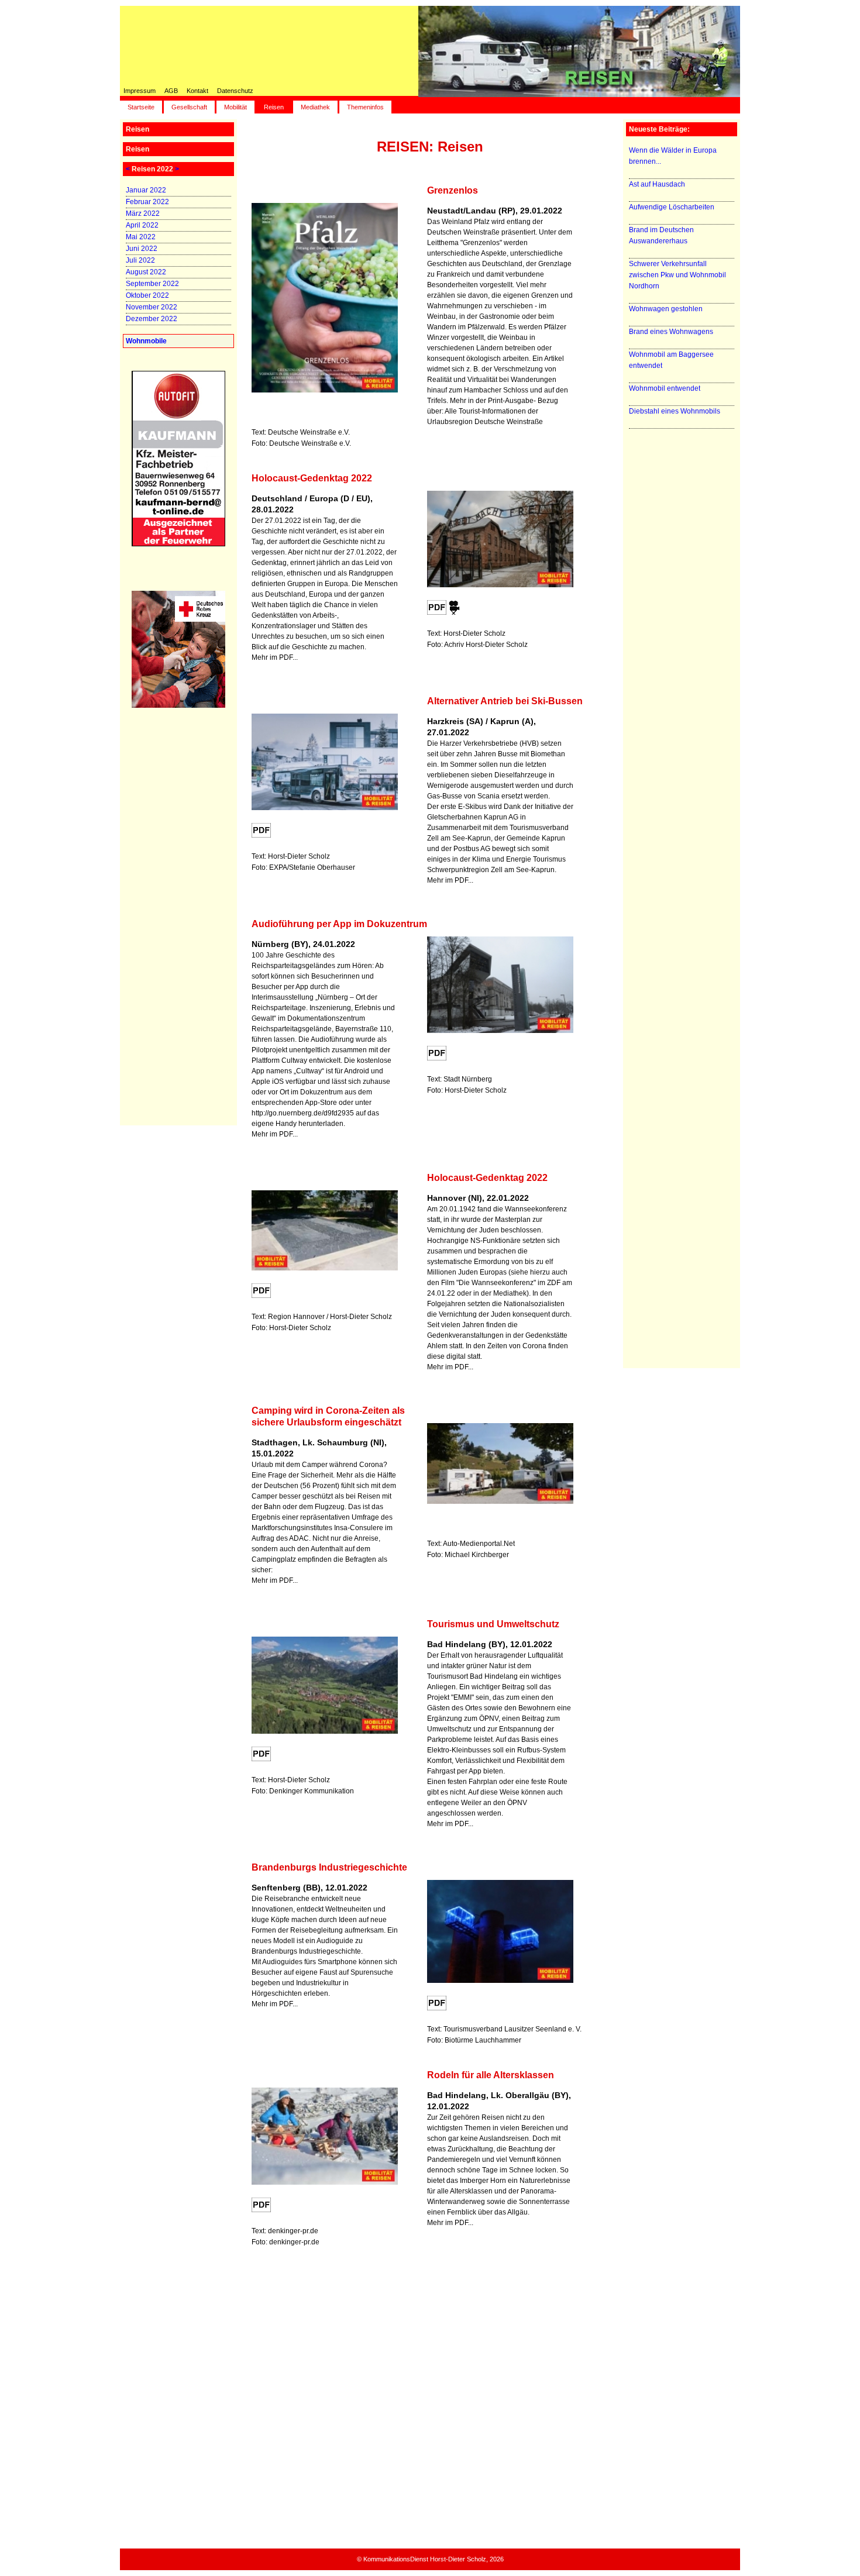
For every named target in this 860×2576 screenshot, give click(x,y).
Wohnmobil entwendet (665, 388)
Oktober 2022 (147, 295)
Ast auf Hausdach (657, 184)
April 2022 (142, 225)
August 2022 (146, 272)
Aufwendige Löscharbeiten (672, 207)
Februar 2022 (147, 202)
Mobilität (235, 107)
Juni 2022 (142, 249)
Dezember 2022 (152, 319)
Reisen (274, 107)
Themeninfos (365, 107)
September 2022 (152, 284)
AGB (171, 91)
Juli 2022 (140, 260)
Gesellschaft (189, 107)
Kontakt (197, 91)
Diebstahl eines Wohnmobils (675, 411)
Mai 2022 (141, 237)
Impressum (140, 91)
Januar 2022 (146, 190)
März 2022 (143, 213)
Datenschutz (235, 91)
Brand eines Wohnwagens (671, 332)
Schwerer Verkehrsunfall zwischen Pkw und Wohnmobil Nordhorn (677, 275)
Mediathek (315, 107)
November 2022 (152, 307)
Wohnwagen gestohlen (666, 309)
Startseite (141, 107)
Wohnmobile (146, 341)
